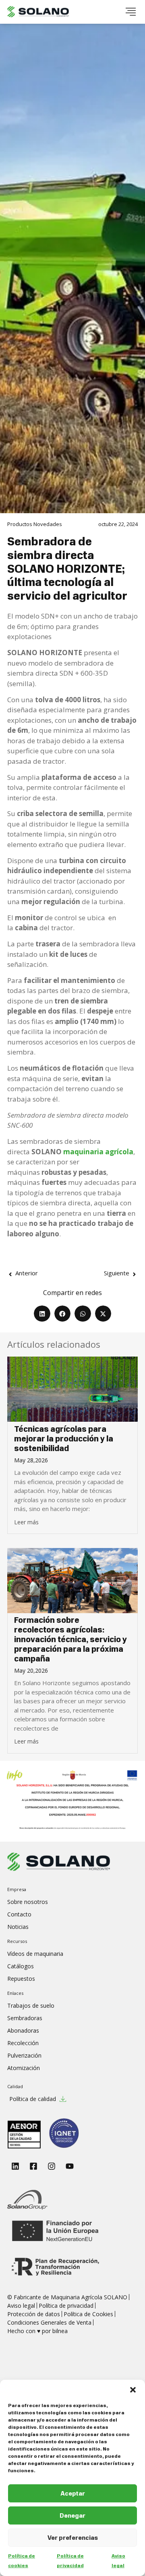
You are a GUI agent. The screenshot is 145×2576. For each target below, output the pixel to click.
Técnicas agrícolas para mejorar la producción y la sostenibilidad (64, 1439)
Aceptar (73, 2494)
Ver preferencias (73, 2538)
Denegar (72, 2516)
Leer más (26, 1522)
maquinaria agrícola (98, 1152)
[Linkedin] (15, 2166)
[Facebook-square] (33, 2166)
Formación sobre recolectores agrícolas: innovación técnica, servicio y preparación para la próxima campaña (70, 1640)
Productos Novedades (35, 524)
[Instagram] (52, 2166)
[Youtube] (70, 2166)
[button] (133, 2390)
